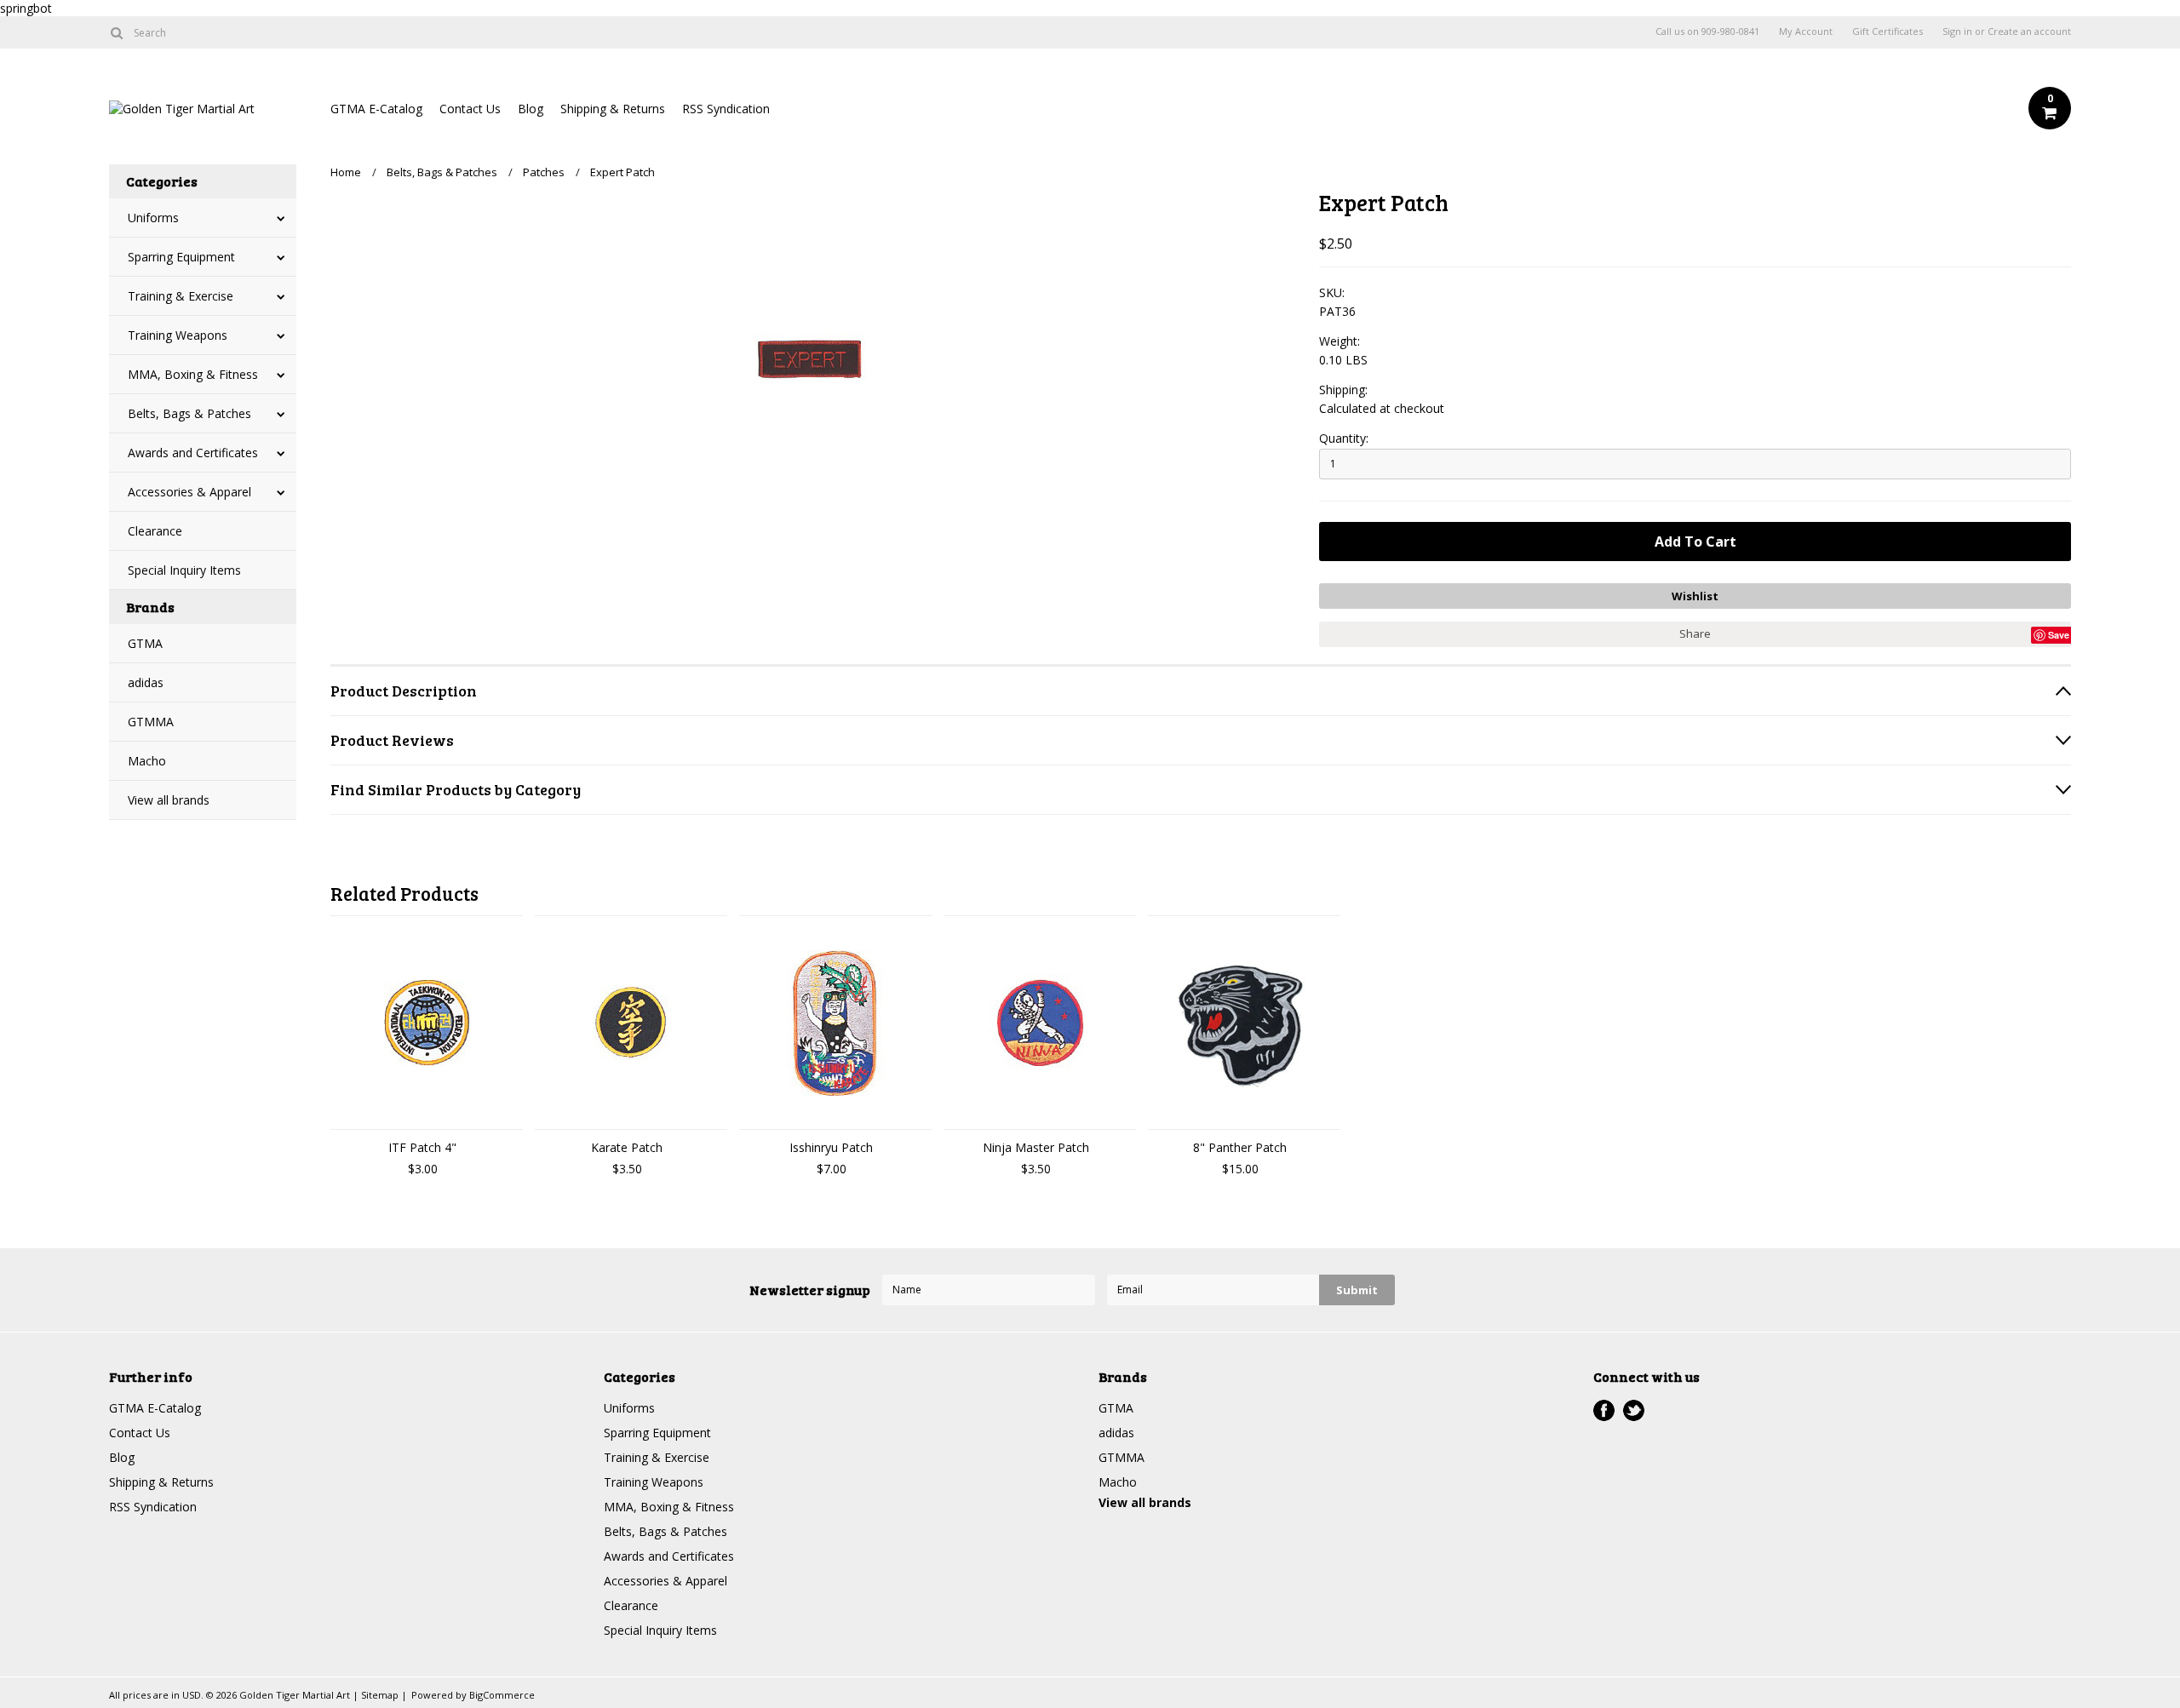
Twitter (1634, 1410)
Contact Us (470, 109)
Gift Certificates (1887, 32)
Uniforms (153, 218)
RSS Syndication (726, 109)
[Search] (116, 32)
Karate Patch (627, 1147)
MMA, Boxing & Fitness (193, 374)
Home (346, 172)
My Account (1806, 32)
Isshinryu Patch (831, 1147)
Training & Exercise (181, 296)
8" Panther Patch (1240, 1147)
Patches (544, 172)
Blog (531, 109)
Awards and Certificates (193, 453)
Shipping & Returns (613, 109)
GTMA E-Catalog (376, 109)
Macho (147, 761)
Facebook (1604, 1410)
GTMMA (151, 722)
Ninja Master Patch (1036, 1147)
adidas (146, 682)
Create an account (2029, 32)
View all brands (169, 800)
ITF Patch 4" (422, 1147)
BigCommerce (502, 1695)
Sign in (1957, 32)
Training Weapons (178, 335)
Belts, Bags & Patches (189, 413)
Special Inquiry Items (184, 570)
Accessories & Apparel (189, 492)
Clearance (155, 531)
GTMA (145, 643)
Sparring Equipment (181, 257)
